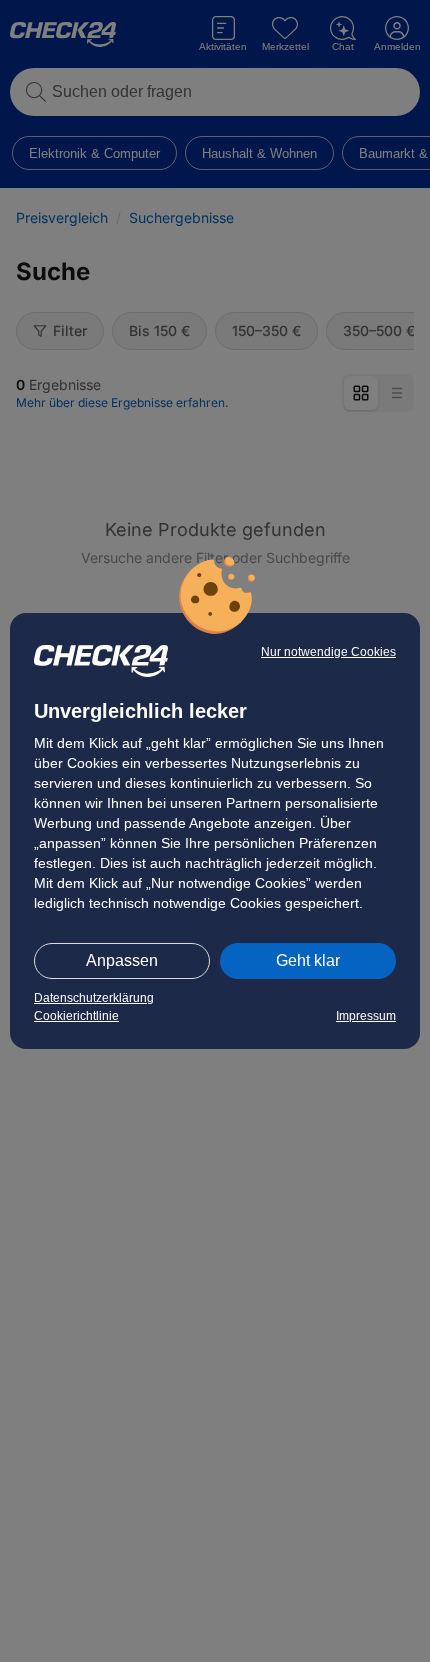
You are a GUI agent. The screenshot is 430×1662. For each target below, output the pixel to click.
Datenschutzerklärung (94, 998)
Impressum (366, 1016)
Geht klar (308, 960)
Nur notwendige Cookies (328, 652)
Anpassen (122, 960)
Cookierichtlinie (76, 1016)
